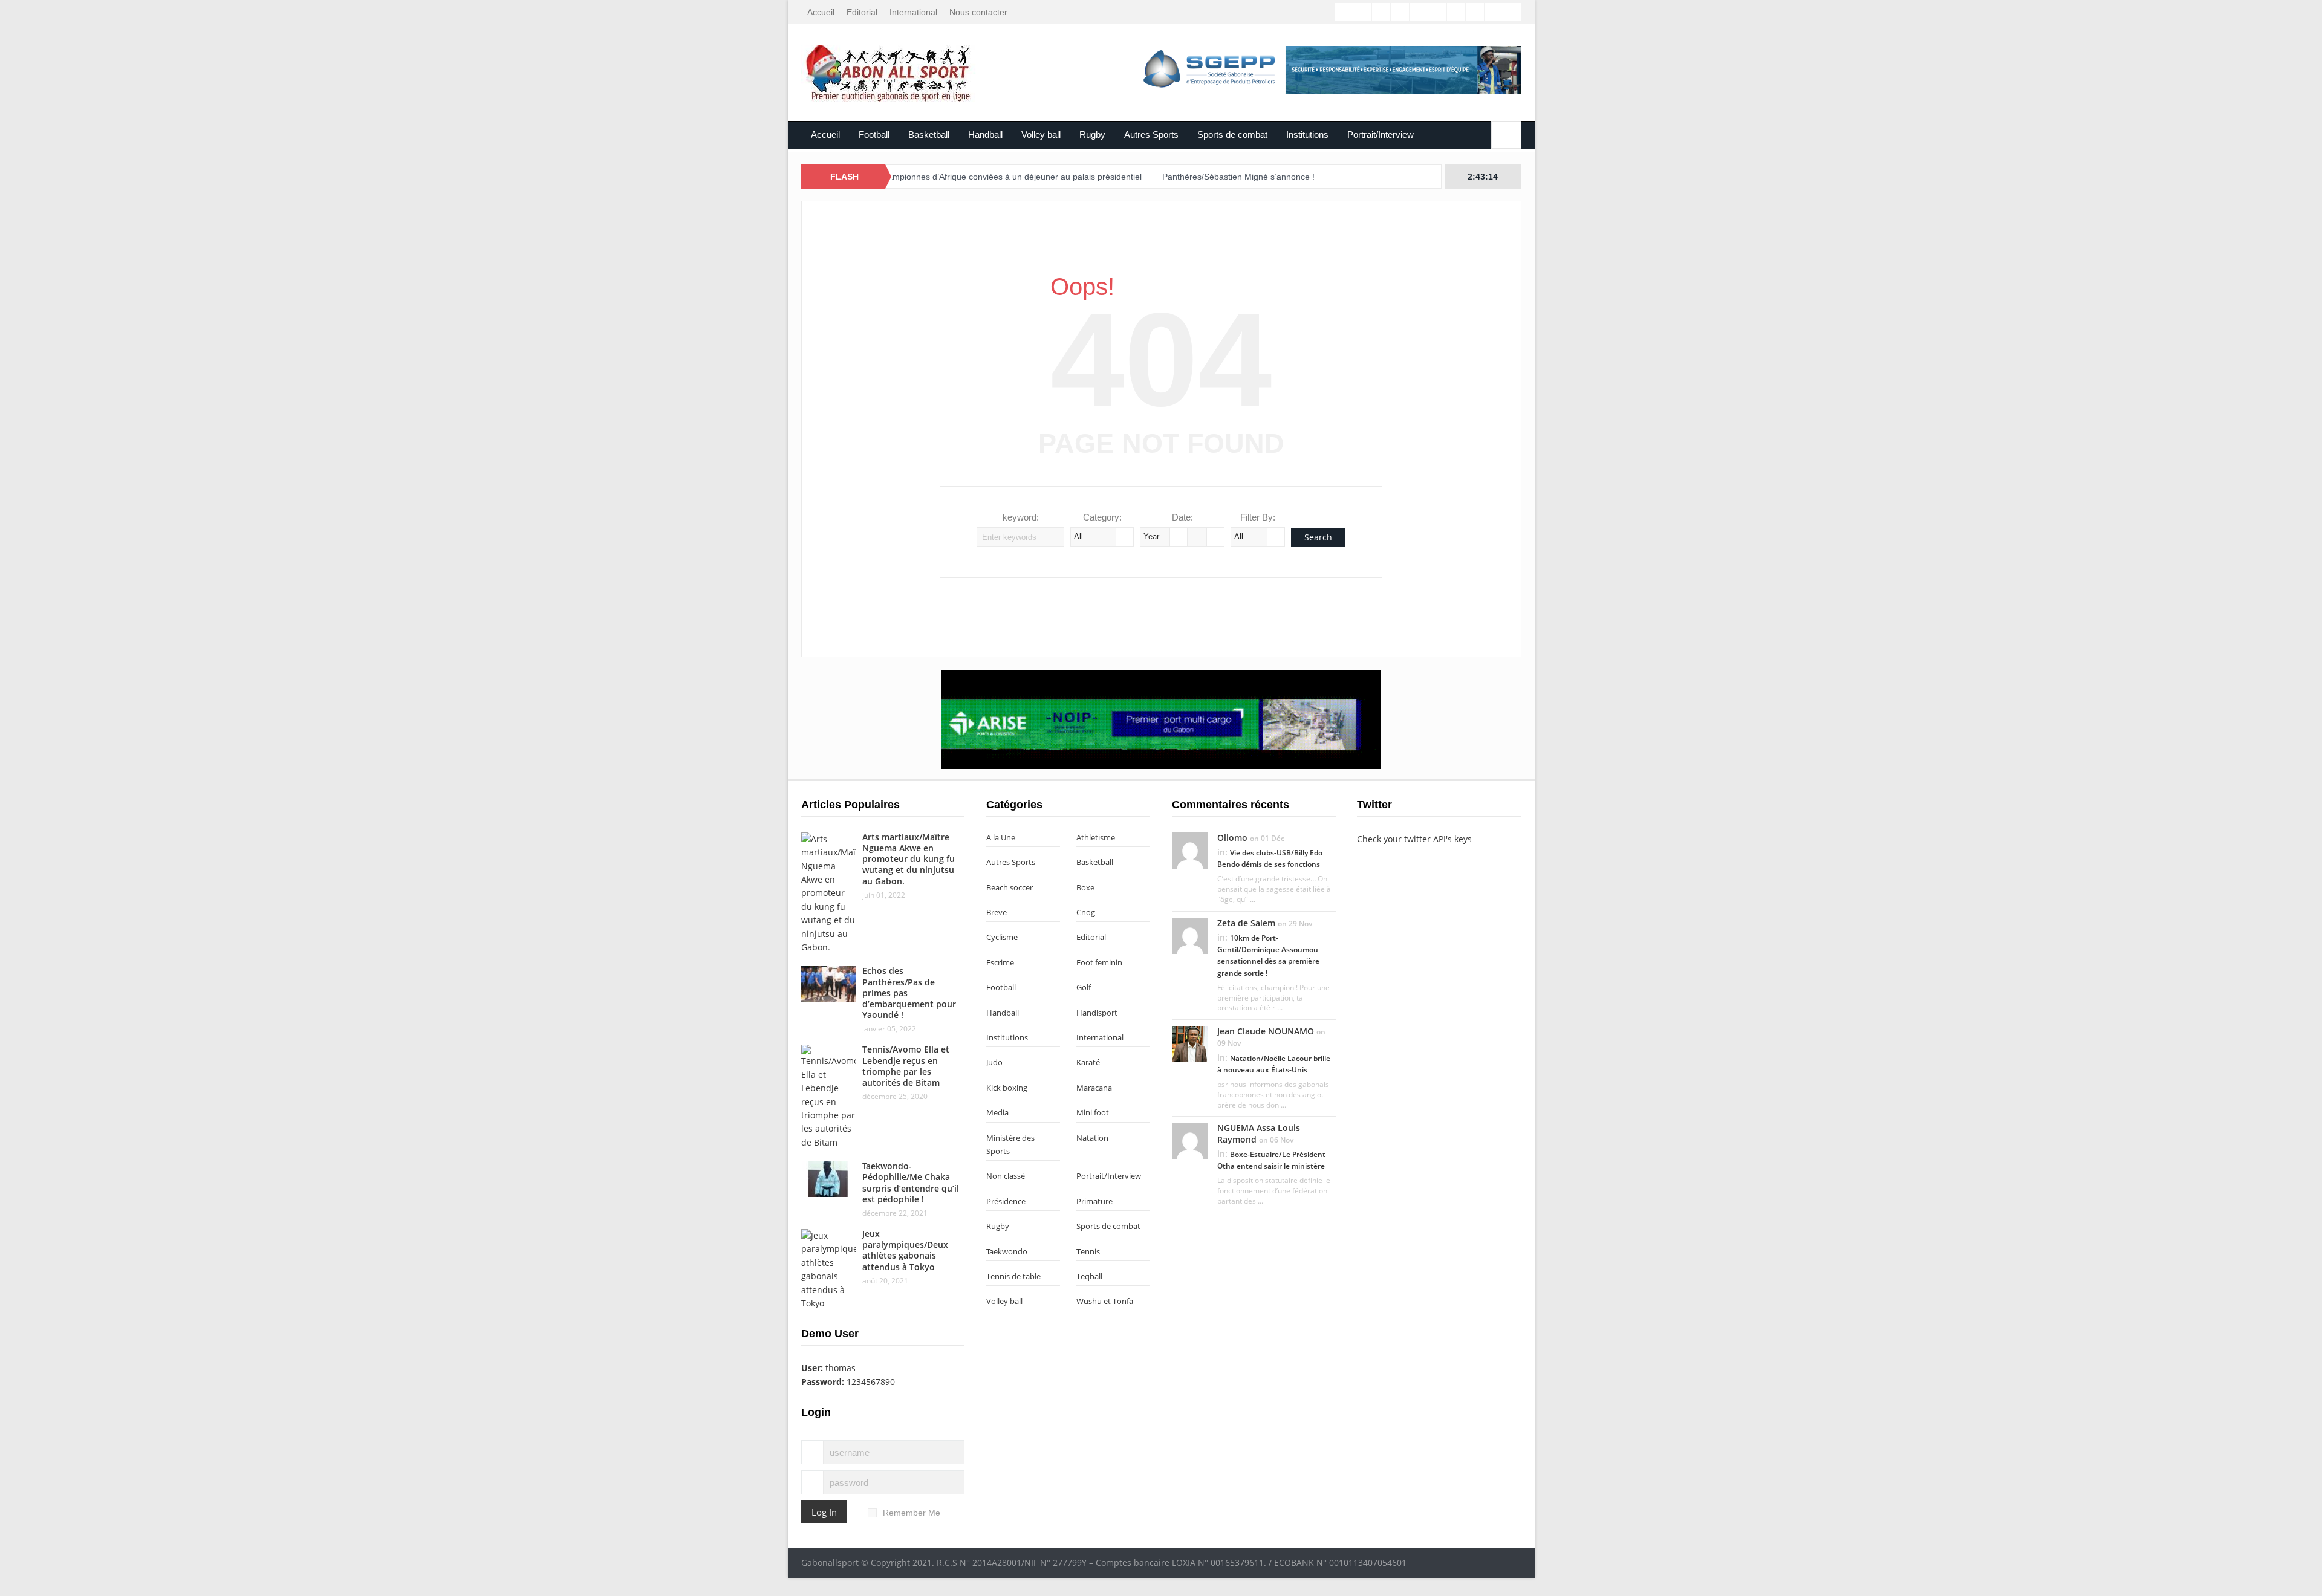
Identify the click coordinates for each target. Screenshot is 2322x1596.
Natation (1092, 1138)
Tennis (1088, 1251)
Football (874, 135)
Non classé (1006, 1176)
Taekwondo (1007, 1251)
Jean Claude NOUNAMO (1266, 1031)
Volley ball (1041, 135)
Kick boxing (1007, 1088)
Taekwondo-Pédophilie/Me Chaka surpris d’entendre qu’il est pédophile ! (911, 1182)
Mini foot (1093, 1112)
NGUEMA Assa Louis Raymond (1259, 1133)
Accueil (821, 12)
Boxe (1085, 887)
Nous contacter (978, 12)
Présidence (1006, 1201)
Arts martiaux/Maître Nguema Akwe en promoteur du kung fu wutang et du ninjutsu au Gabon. (909, 859)
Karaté (1088, 1062)
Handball (985, 135)
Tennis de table (1013, 1276)
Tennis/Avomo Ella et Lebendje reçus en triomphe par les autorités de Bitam (906, 1066)
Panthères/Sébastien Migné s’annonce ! (1166, 177)
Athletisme (1096, 837)
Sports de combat (1232, 135)
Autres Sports (1151, 135)
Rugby (1092, 135)
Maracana (1094, 1088)
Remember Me (912, 1513)
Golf (1084, 987)
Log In (824, 1512)
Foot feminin (1099, 962)
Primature (1094, 1201)
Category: (1102, 517)
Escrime (1000, 962)
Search (1318, 537)
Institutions (1307, 135)
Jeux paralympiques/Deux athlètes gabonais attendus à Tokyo (905, 1250)
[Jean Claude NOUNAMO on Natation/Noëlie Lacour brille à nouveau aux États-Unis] (1190, 1043)
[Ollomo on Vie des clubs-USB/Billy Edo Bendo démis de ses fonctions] (1190, 849)
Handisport (1097, 1013)
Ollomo (1232, 838)
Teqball (1089, 1276)
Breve (997, 912)
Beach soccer (1010, 887)
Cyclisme (1002, 937)
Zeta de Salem (1246, 923)
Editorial (862, 12)
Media (997, 1112)
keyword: (1021, 517)
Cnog (1086, 912)
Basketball (929, 135)
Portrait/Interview (1381, 135)
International (913, 12)
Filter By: (1258, 517)
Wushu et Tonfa (1105, 1301)
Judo (994, 1062)
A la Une (1001, 837)
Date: (1182, 517)
